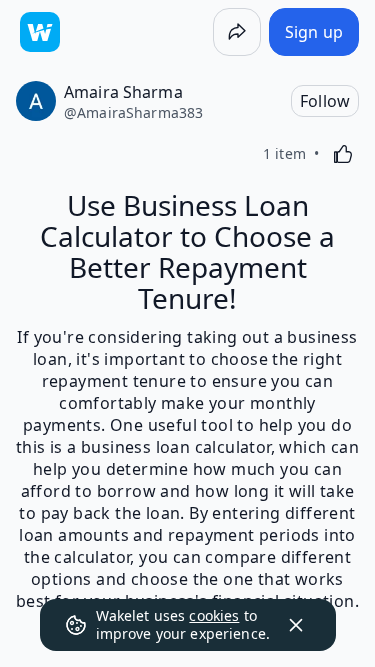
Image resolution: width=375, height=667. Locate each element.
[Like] (343, 154)
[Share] (237, 32)
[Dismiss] (296, 625)
